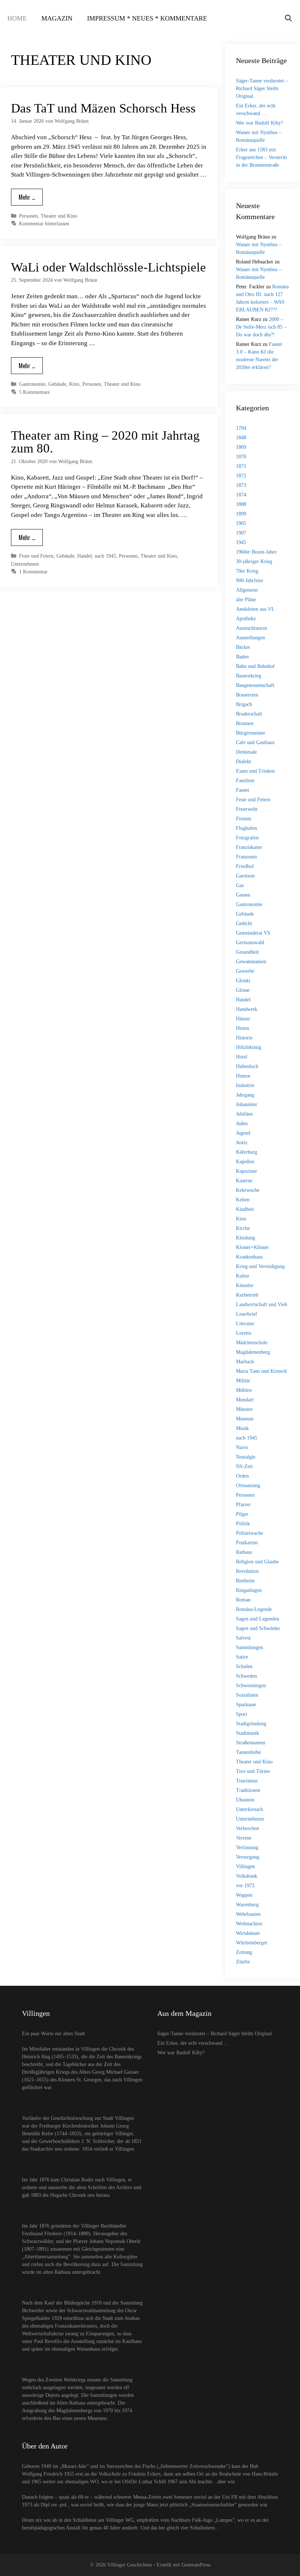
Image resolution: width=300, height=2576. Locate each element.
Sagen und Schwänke (258, 1628)
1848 (241, 438)
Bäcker (243, 647)
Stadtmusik (247, 1733)
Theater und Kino (59, 216)
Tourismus (247, 1781)
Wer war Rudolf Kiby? (260, 123)
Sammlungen (250, 1647)
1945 (241, 542)
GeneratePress (196, 2565)
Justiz (242, 1143)
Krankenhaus (249, 1257)
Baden (242, 657)
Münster (244, 1409)
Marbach (245, 1362)
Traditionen (248, 1790)
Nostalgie (246, 1457)
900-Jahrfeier (250, 581)
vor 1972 (245, 1886)
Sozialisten (247, 1695)
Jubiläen (244, 1114)
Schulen (244, 1666)
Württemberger (252, 1943)
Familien (245, 781)
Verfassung (247, 1847)
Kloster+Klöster (252, 1247)
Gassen (243, 895)
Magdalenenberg (253, 1352)
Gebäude (57, 384)
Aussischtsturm (252, 628)
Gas (240, 885)
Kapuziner (247, 1171)
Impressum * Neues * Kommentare (147, 18)
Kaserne (244, 1181)
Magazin (57, 18)
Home (17, 18)
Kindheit (245, 1209)
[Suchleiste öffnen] (288, 18)
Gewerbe (245, 971)
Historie (244, 1038)
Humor (243, 1076)
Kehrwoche (248, 1190)
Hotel (242, 1057)
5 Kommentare (34, 392)
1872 (241, 476)
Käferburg (247, 1152)
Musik (242, 1428)
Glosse (243, 990)
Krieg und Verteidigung (260, 1266)
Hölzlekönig (249, 1047)
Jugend (243, 1133)
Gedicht (244, 923)
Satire (242, 1657)
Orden (242, 1476)
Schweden (246, 1676)
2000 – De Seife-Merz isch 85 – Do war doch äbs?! (261, 327)
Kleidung (245, 1238)
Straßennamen (251, 1743)
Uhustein (245, 1800)
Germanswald (250, 943)
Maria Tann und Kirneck (261, 1371)
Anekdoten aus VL (255, 609)
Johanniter (247, 1104)
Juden (242, 1123)
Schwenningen (251, 1686)
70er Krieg (247, 571)
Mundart (245, 1400)
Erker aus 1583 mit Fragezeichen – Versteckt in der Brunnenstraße (262, 157)
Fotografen (247, 838)
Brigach (244, 704)
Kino (74, 384)
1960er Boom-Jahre (256, 552)
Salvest (243, 1638)
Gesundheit (247, 952)
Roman (243, 1600)
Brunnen (245, 723)
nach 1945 (105, 556)
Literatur (245, 1324)
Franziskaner (249, 847)
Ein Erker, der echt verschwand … (193, 2043)
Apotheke (246, 619)
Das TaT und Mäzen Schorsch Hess (103, 108)
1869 (241, 447)
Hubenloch (247, 1066)
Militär (243, 1381)
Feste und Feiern (36, 556)
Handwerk (247, 1009)
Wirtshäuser (248, 1933)
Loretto (244, 1333)
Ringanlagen (249, 1590)
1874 (241, 495)
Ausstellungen (250, 638)
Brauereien (247, 695)
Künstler (245, 1285)
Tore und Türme (253, 1771)
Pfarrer (243, 1505)
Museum (245, 1419)
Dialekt (243, 762)
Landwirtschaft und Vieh (262, 1304)
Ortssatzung (248, 1485)
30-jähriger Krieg (254, 561)
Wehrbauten (248, 1914)
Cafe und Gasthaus (255, 742)
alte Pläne (246, 600)
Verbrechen (247, 1828)
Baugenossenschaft (255, 685)
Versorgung (248, 1857)
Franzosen (246, 857)
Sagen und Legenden (258, 1619)
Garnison (245, 876)
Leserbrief (247, 1314)
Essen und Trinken (255, 771)
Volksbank (247, 1876)
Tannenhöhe (248, 1752)
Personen (28, 216)
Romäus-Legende (254, 1609)
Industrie (245, 1085)
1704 (241, 428)
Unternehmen (25, 564)
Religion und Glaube (257, 1562)
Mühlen (244, 1390)
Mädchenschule (252, 1343)
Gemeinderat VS (253, 933)
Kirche (243, 1228)
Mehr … (27, 197)
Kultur (243, 1276)
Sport (242, 1714)
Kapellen (245, 1162)
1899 (241, 514)
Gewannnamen (251, 962)
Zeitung (244, 1952)
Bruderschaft (249, 714)
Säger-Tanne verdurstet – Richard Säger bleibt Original (262, 88)
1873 (241, 485)
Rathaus (244, 1552)
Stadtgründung (251, 1724)
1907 (241, 533)
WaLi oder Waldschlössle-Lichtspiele (108, 267)
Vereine (244, 1838)
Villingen (245, 1867)
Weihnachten (249, 1924)
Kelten (243, 1200)
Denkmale (246, 752)
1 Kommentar (33, 572)
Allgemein (247, 590)
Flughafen (246, 828)
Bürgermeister (251, 733)
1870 (241, 457)
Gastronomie (32, 384)
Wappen (244, 1895)
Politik (243, 1524)
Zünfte (243, 1962)
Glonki (243, 981)
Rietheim (245, 1581)
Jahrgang (245, 1095)
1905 (241, 523)
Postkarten (247, 1543)
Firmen (243, 819)
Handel (85, 556)
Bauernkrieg (249, 676)
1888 (241, 504)
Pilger (242, 1514)
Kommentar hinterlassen (44, 223)
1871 (241, 466)
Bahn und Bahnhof (255, 666)
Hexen (243, 1028)
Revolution (247, 1571)
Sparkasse (246, 1705)
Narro (242, 1447)
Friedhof (245, 866)
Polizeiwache (250, 1533)
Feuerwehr (247, 809)
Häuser (243, 1019)
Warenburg (247, 1905)
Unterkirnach (250, 1809)
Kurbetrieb (247, 1295)
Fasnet (243, 790)
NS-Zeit (244, 1466)
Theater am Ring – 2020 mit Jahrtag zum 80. (105, 442)
